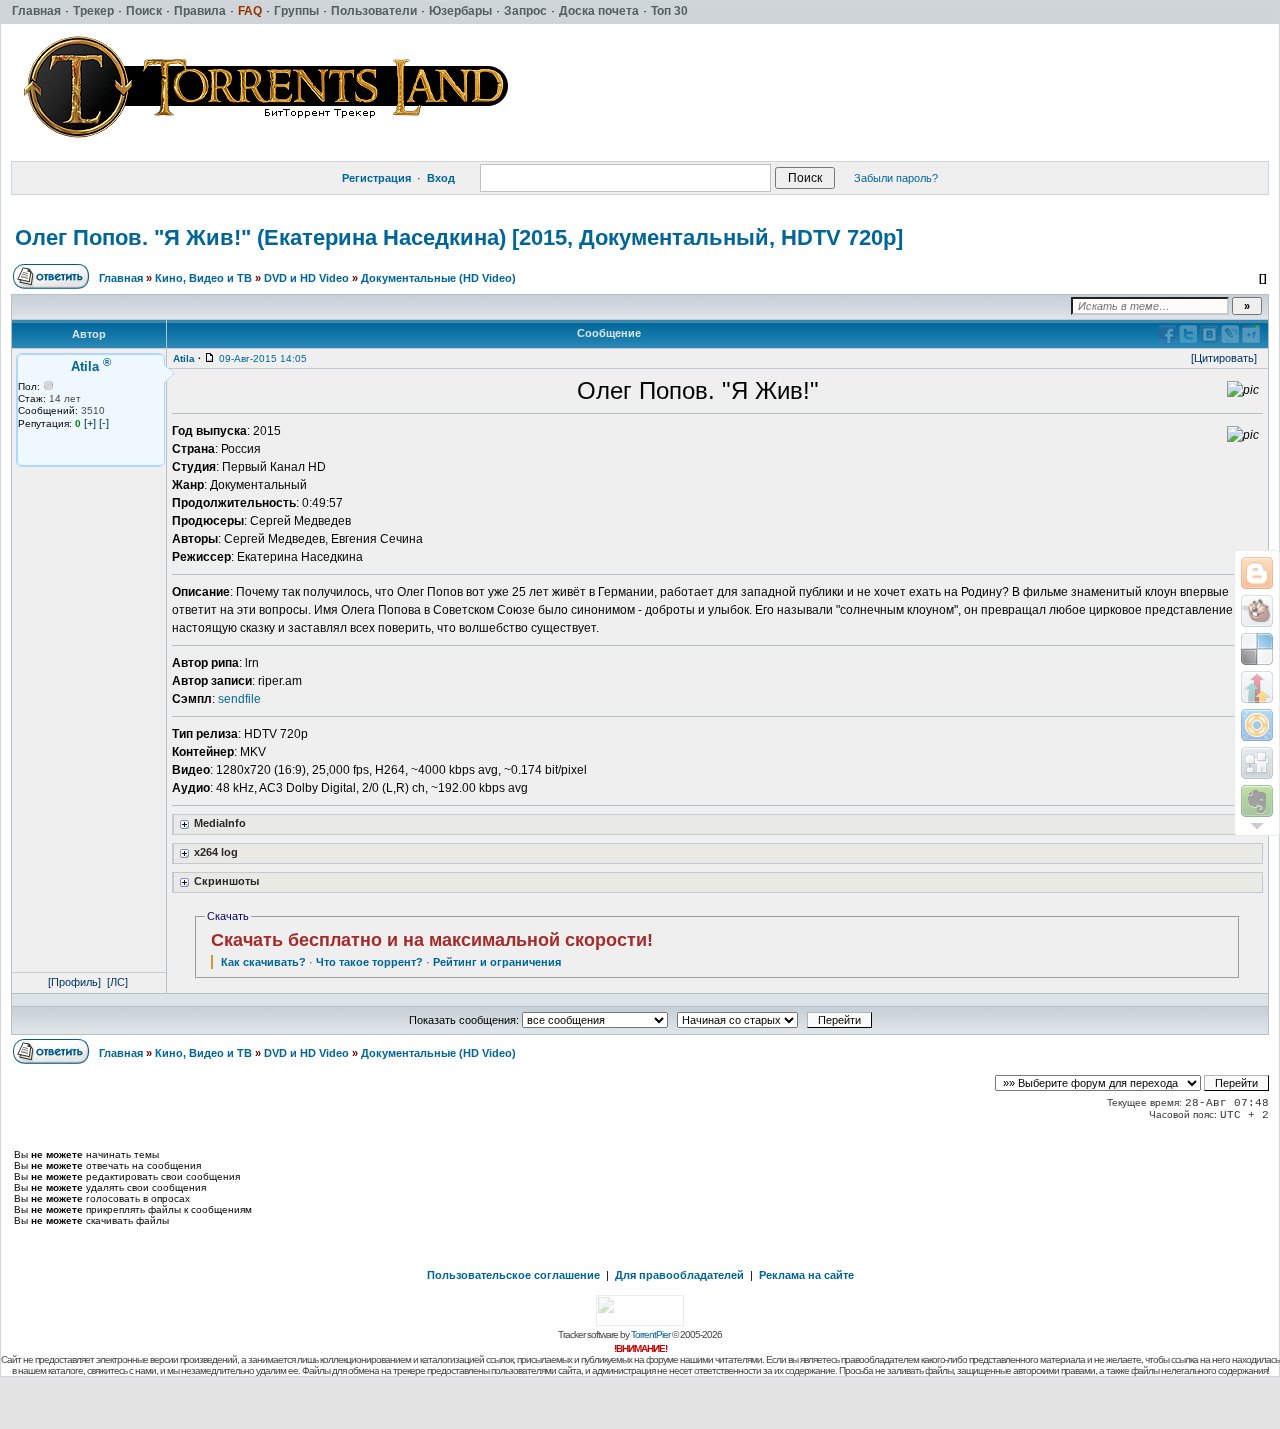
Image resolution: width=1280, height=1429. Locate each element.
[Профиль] (74, 982)
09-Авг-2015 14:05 (263, 358)
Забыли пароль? (896, 178)
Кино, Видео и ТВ (203, 278)
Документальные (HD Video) (438, 278)
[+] (90, 423)
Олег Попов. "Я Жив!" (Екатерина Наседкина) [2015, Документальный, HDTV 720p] (459, 237)
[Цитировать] (1224, 358)
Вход (441, 178)
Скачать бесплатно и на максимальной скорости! (432, 940)
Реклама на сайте (806, 1275)
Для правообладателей (679, 1275)
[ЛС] (117, 982)
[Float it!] (1257, 725)
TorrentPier (650, 1334)
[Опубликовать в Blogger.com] (1257, 573)
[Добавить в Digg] (1257, 763)
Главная (121, 278)
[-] (104, 423)
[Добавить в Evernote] (1257, 801)
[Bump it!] (1257, 687)
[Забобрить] (1257, 611)
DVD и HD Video (306, 278)
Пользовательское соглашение (513, 1275)
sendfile (239, 699)
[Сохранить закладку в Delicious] (1257, 649)
